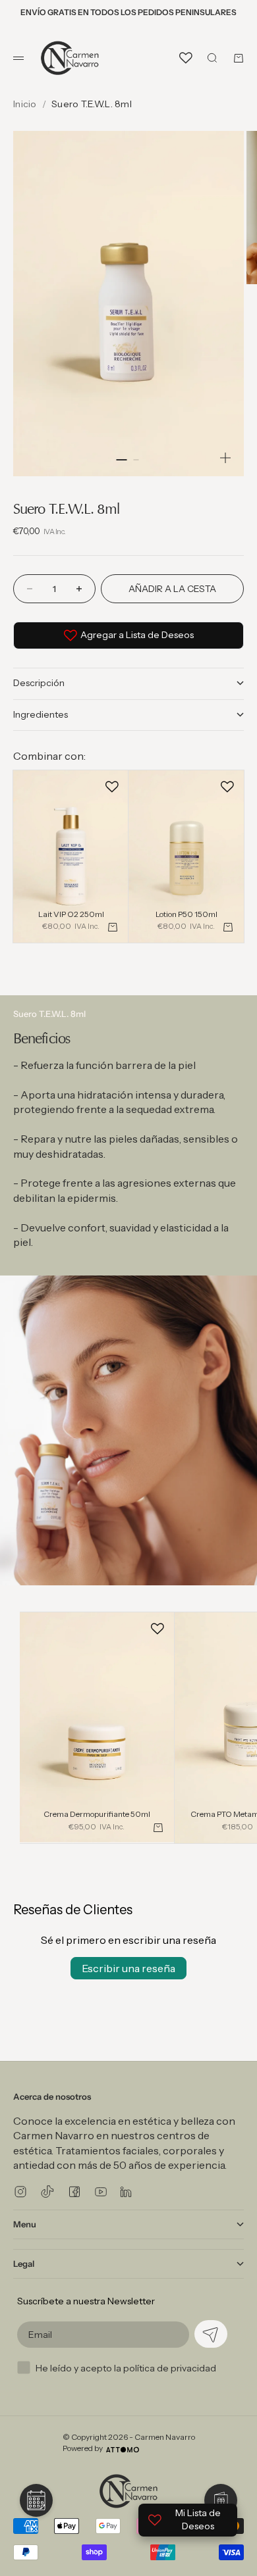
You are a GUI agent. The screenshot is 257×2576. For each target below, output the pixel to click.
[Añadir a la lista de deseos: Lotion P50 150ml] (227, 787)
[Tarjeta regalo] (221, 2500)
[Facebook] (74, 2192)
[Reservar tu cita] (36, 2500)
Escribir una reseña (128, 1968)
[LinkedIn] (126, 2192)
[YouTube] (101, 2192)
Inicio (25, 104)
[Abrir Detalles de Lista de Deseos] (186, 58)
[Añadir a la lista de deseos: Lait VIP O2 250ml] (112, 787)
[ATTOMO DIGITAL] (123, 2450)
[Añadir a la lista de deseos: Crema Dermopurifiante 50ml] (157, 1629)
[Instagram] (20, 2192)
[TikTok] (47, 2192)
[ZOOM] (225, 458)
